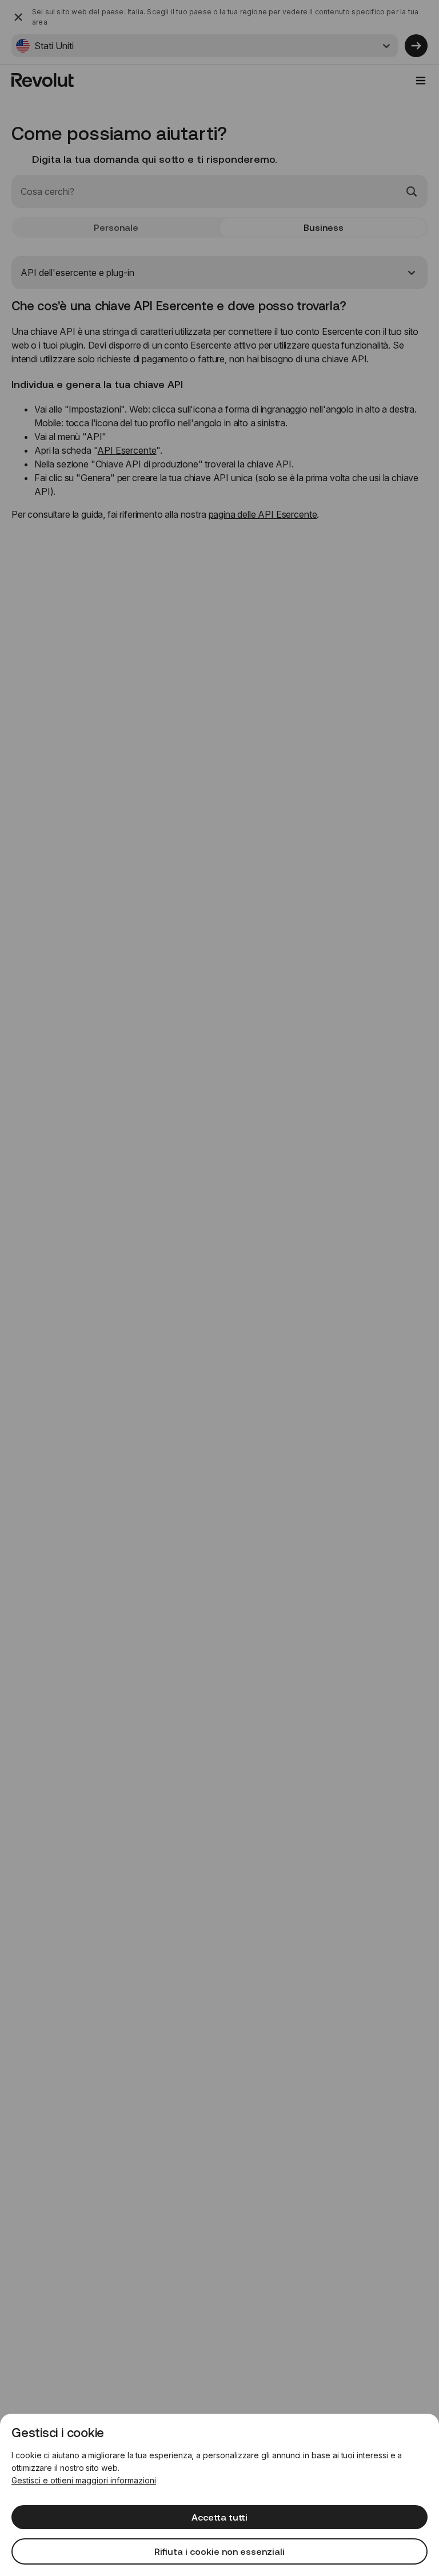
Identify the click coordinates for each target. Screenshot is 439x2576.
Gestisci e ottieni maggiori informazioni (84, 2480)
